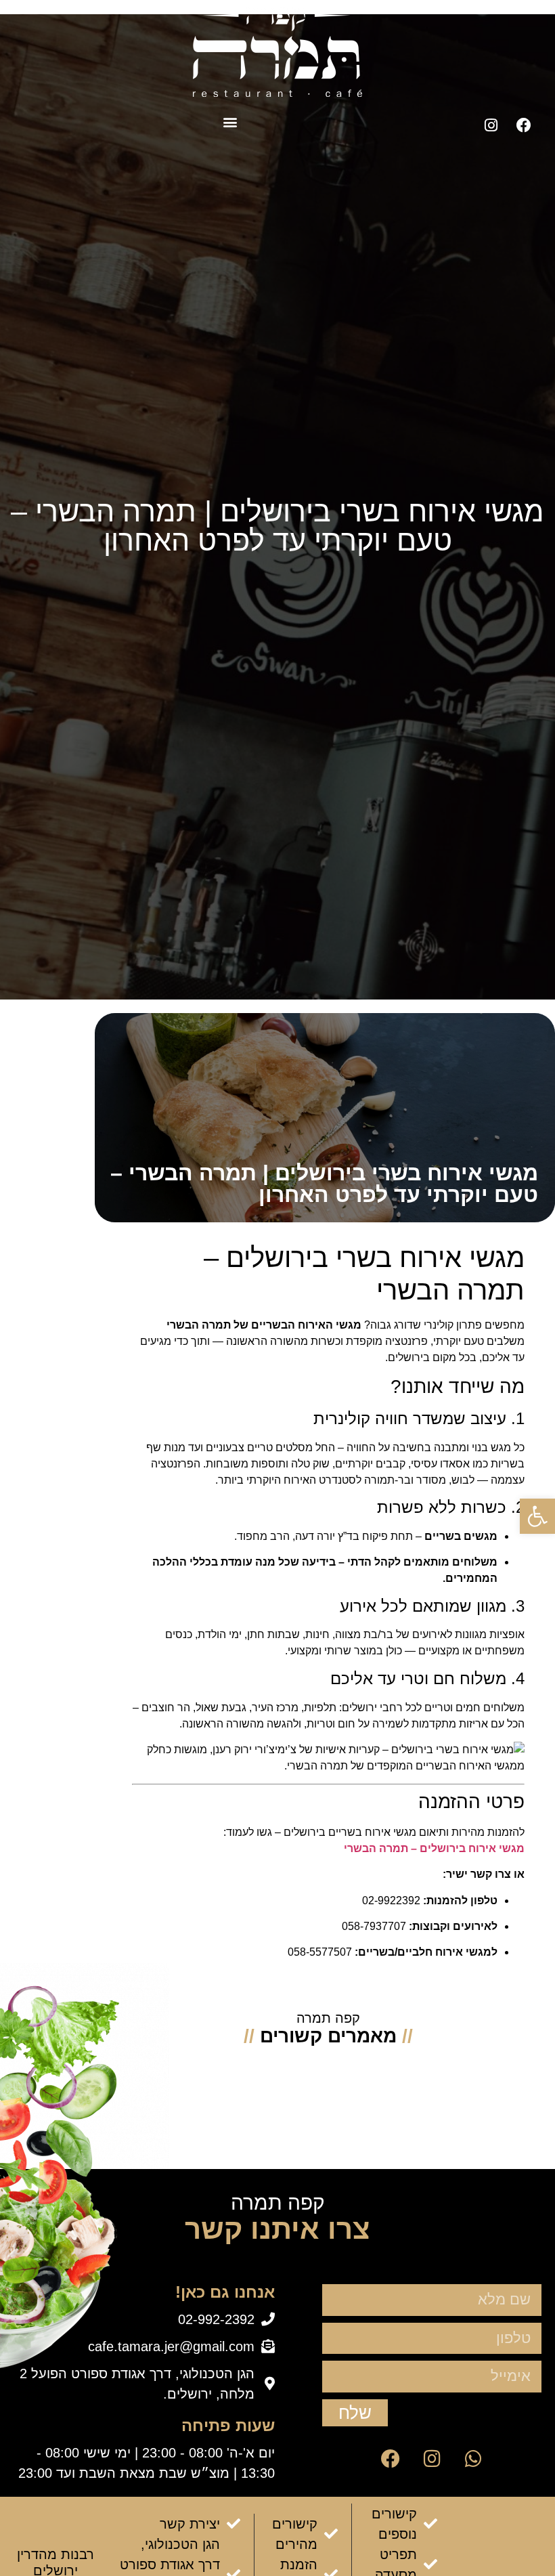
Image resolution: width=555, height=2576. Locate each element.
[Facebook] (524, 125)
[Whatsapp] (473, 2459)
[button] (230, 122)
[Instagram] (491, 125)
